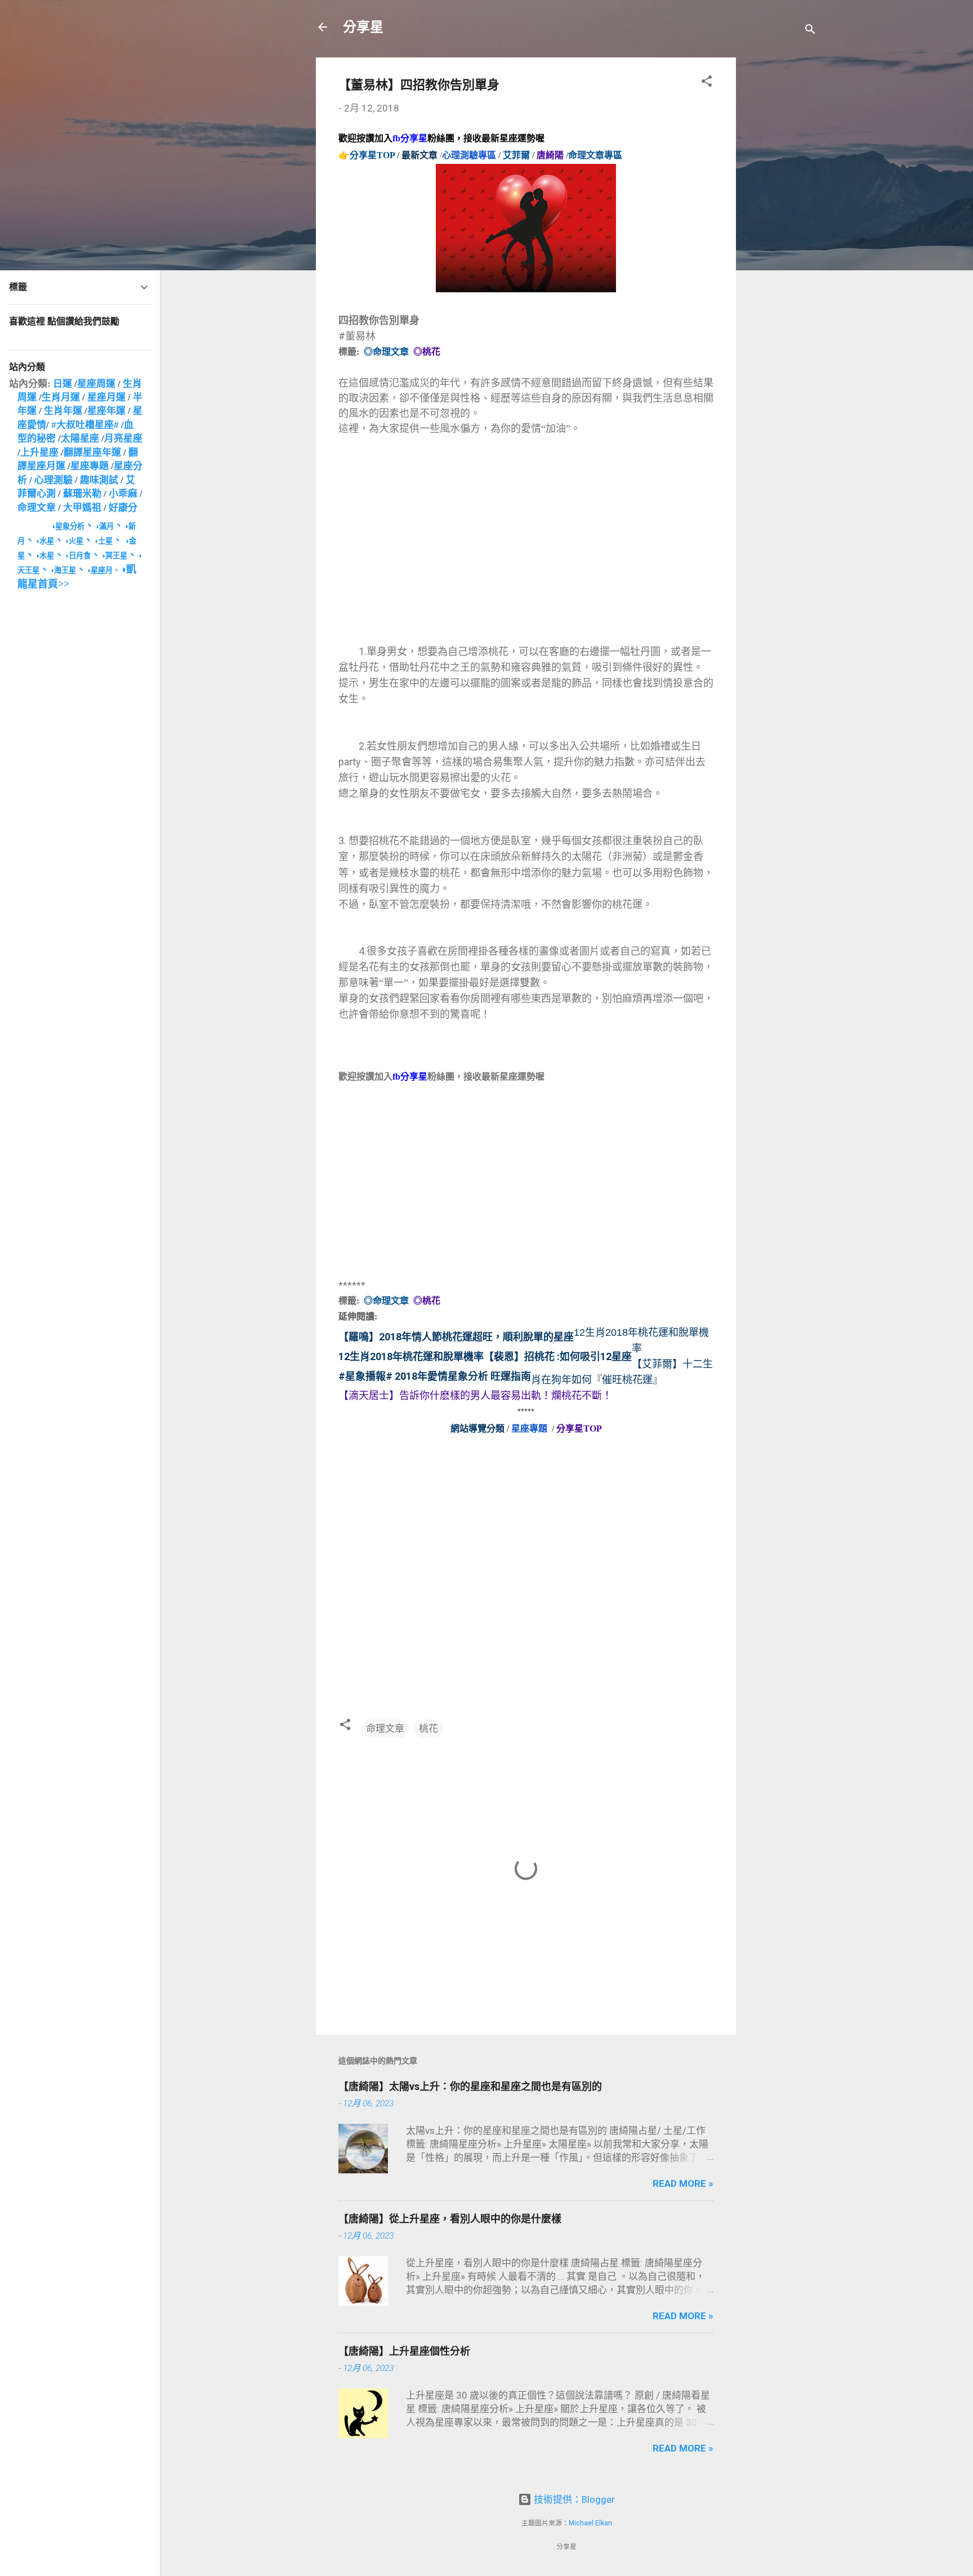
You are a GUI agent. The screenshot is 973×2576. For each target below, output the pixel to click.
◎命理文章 (386, 352)
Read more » (683, 2183)
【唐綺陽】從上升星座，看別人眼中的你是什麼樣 (450, 2219)
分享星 (363, 27)
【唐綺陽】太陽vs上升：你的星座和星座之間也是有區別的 (470, 2086)
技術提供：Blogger (573, 2499)
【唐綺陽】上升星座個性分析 (404, 2351)
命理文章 (385, 1728)
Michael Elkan (590, 2523)
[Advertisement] (781, 226)
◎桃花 (427, 352)
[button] (707, 83)
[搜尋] (810, 31)
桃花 (429, 1728)
